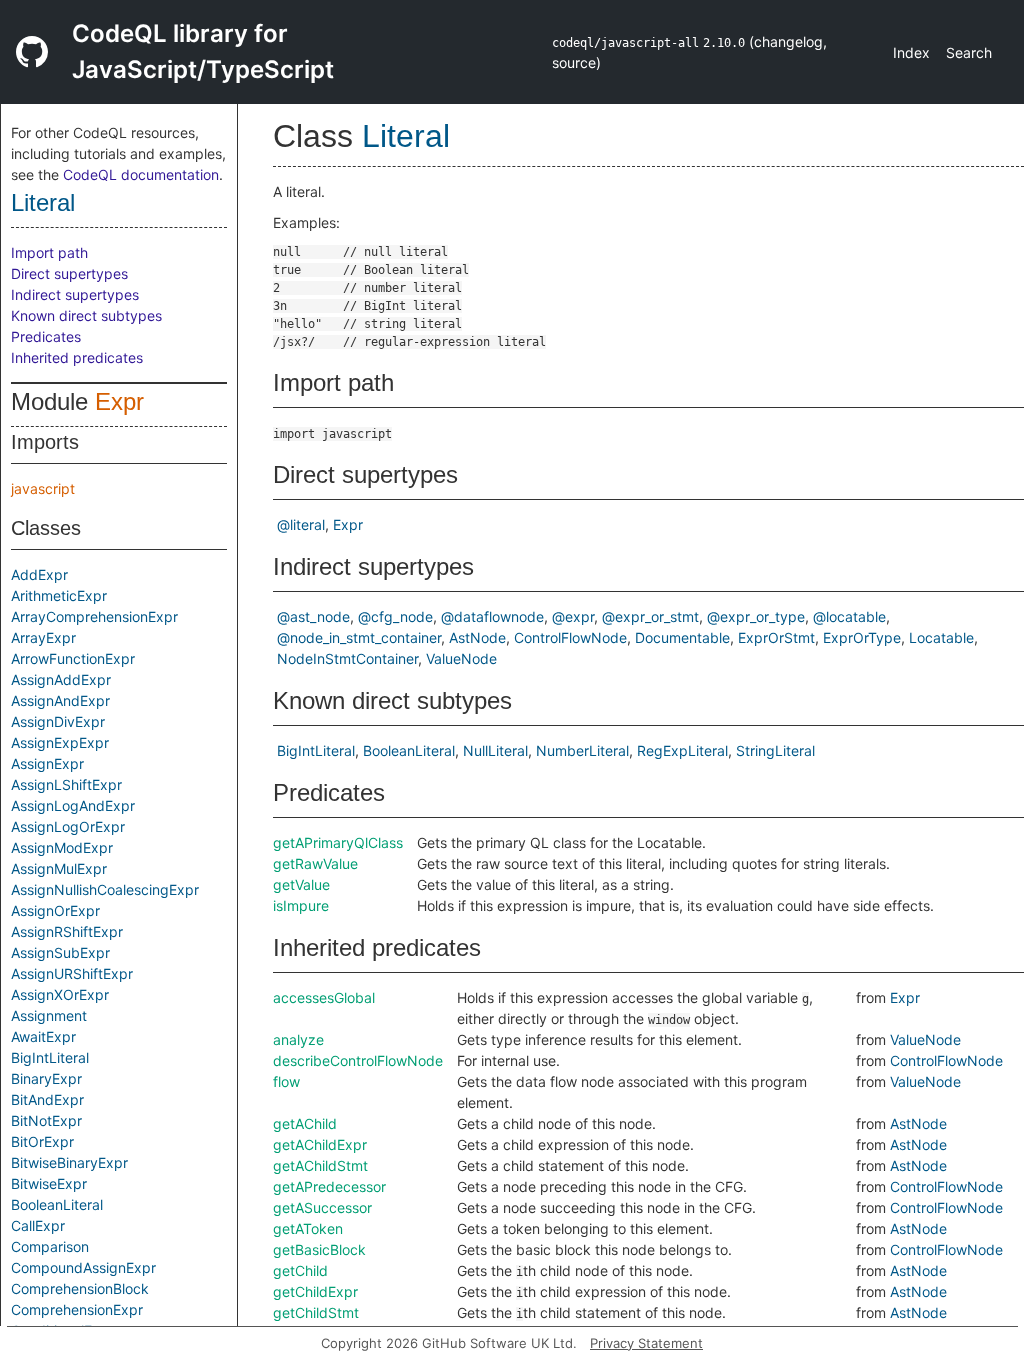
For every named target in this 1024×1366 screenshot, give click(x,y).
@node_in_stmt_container (359, 637)
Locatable (941, 637)
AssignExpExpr (60, 742)
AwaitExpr (43, 1036)
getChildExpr (315, 1291)
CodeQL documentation (141, 174)
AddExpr (39, 574)
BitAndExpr (47, 1099)
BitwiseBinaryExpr (69, 1162)
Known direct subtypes (86, 315)
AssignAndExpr (60, 700)
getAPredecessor (329, 1186)
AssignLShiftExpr (66, 784)
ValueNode (461, 658)
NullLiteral (495, 750)
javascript (43, 488)
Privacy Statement (646, 1343)
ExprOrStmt (776, 637)
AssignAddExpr (61, 679)
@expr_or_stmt (650, 616)
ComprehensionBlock (80, 1288)
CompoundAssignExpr (83, 1267)
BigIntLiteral (50, 1057)
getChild (300, 1270)
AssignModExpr (62, 847)
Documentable (682, 637)
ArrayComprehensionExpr (94, 616)
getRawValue (315, 863)
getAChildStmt (320, 1165)
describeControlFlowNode (358, 1060)
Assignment (49, 1015)
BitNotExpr (46, 1120)
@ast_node (313, 616)
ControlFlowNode (570, 637)
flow (286, 1081)
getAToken (308, 1228)
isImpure (301, 905)
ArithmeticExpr (59, 595)
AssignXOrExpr (60, 994)
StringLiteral (775, 750)
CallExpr (38, 1225)
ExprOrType (862, 637)
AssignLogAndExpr (73, 805)
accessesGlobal (324, 997)
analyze (298, 1039)
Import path (49, 252)
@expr (573, 616)
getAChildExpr (320, 1144)
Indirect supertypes (75, 294)
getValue (301, 884)
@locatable (849, 616)
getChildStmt (316, 1312)
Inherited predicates (77, 357)
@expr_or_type (756, 616)
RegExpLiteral (682, 750)
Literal (43, 202)
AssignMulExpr (59, 868)
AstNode (477, 637)
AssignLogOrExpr (68, 826)
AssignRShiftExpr (67, 931)
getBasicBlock (319, 1249)
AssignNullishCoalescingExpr (105, 889)
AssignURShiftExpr (72, 973)
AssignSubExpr (60, 952)
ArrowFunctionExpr (73, 658)
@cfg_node (395, 616)
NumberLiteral (582, 750)
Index (911, 52)
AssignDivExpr (58, 721)
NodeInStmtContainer (347, 658)
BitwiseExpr (49, 1183)
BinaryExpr (46, 1078)
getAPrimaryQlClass (338, 842)
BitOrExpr (42, 1141)
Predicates (46, 336)
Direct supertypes (69, 273)
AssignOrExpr (55, 910)
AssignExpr (47, 763)
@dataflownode (492, 616)
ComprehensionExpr (77, 1309)
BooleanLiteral (57, 1204)
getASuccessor (322, 1207)
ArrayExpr (43, 637)
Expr (119, 401)
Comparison (50, 1246)
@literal (301, 524)
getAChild (305, 1123)
